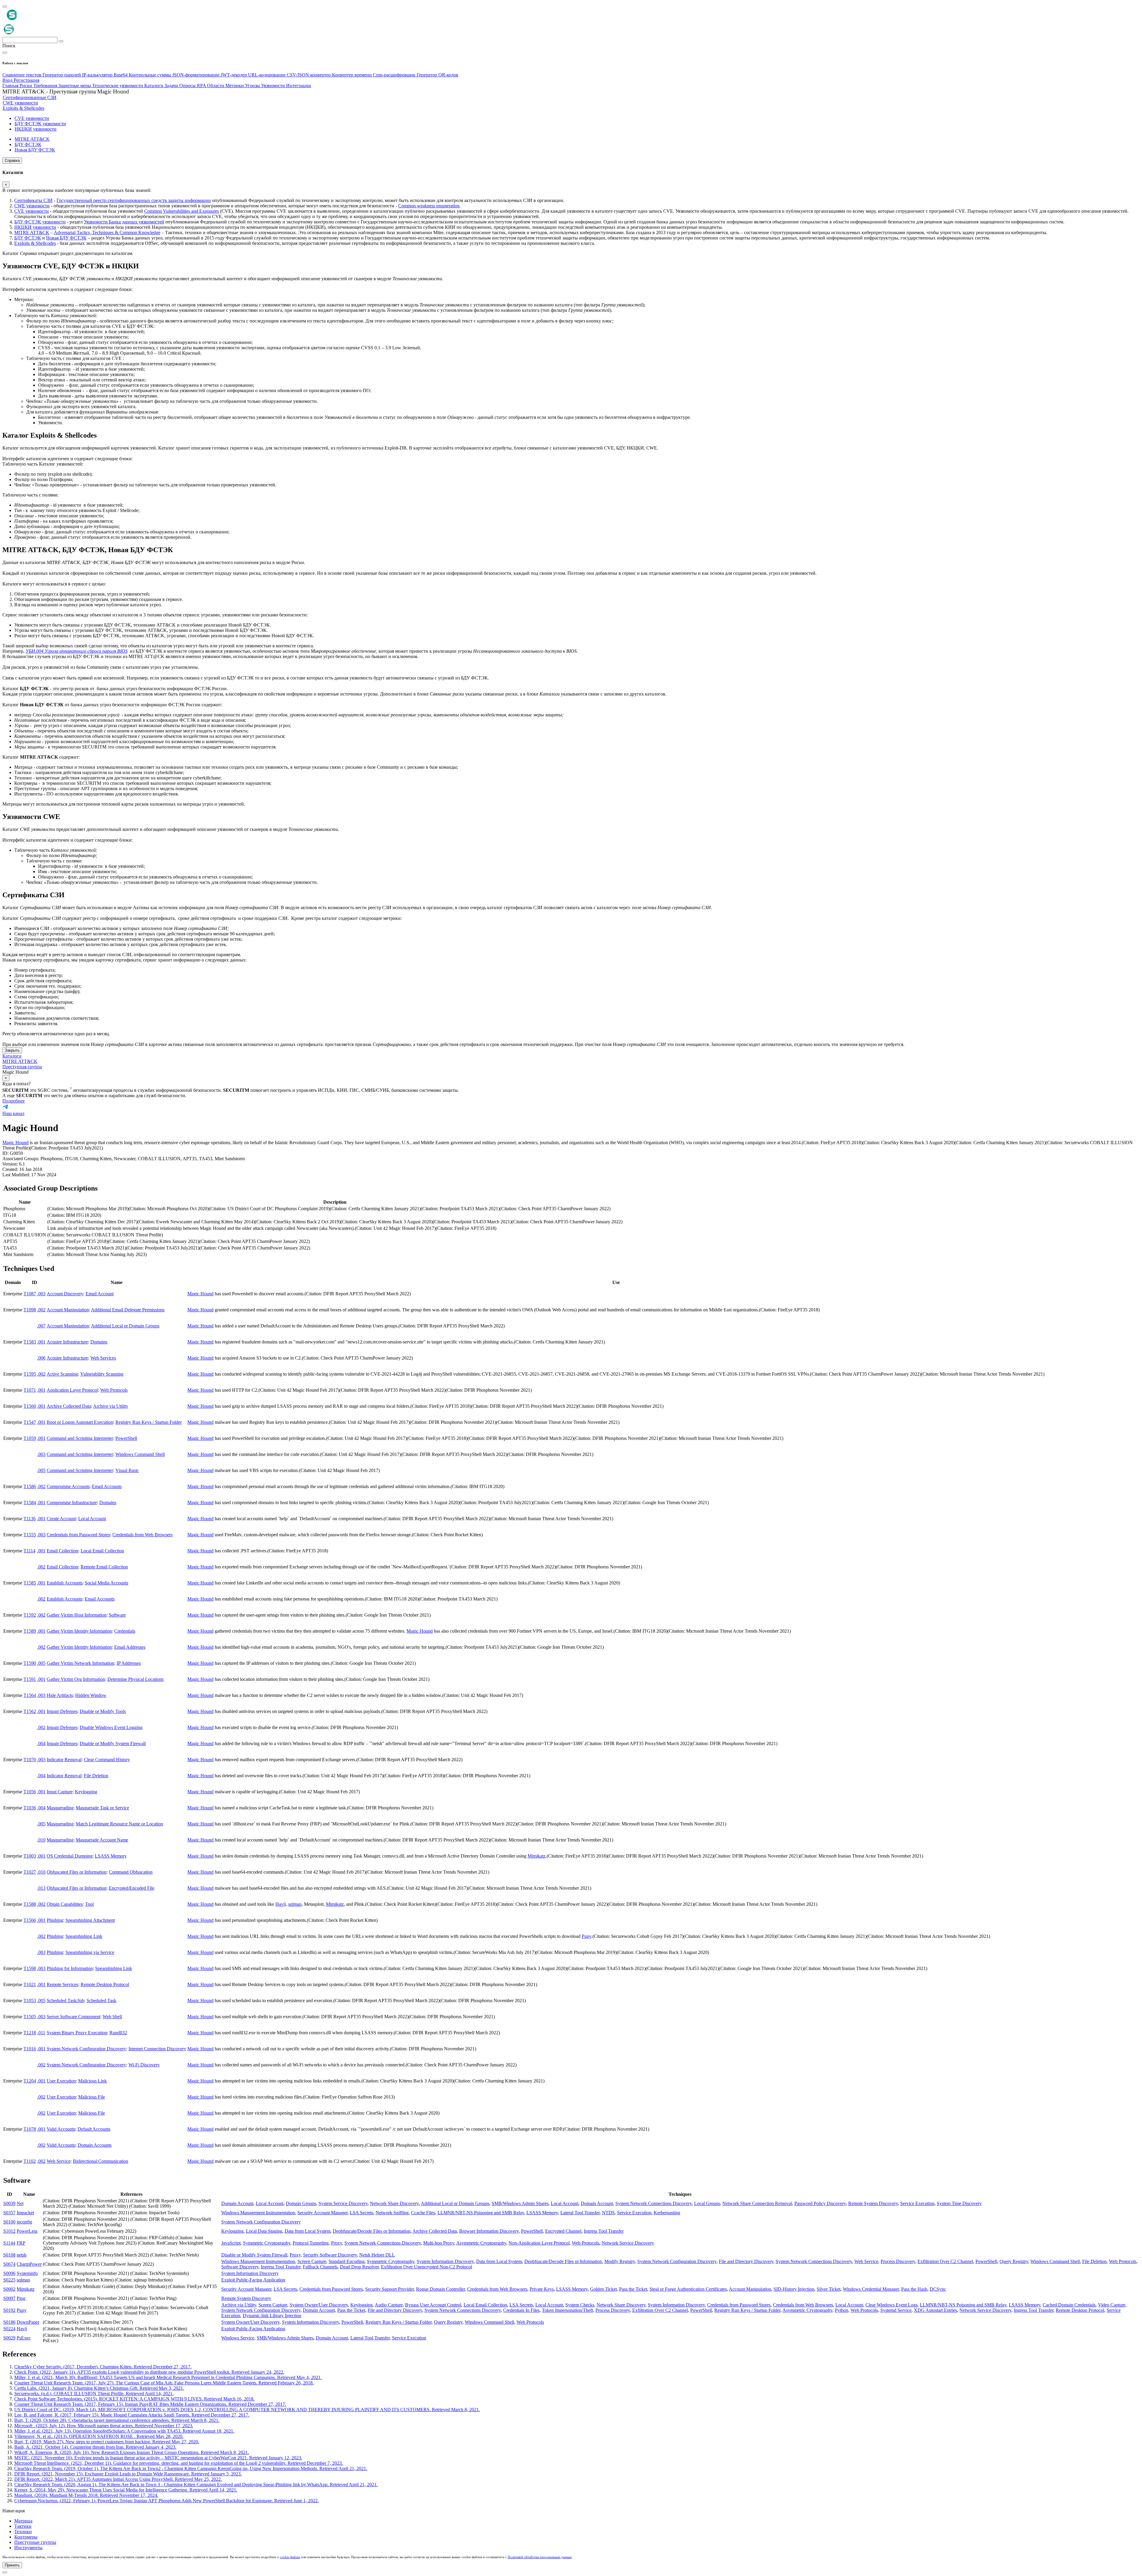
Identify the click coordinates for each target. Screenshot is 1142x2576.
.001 (41, 1342)
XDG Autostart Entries (935, 2310)
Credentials (125, 1631)
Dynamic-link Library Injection (272, 2316)
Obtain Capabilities (65, 1904)
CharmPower (29, 2264)
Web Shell (112, 2017)
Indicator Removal (64, 1760)
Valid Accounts (61, 2129)
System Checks (580, 2305)
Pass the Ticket (633, 2289)
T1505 (30, 2017)
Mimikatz (537, 1856)
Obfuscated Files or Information (77, 1872)
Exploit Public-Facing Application (253, 2280)
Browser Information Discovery (489, 2231)
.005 (41, 1470)
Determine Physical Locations (135, 1679)
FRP (21, 2243)
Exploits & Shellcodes (35, 243)
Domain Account (237, 2203)
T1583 (30, 1342)
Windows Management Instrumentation (258, 2213)
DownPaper (28, 2322)
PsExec (24, 2338)
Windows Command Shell (140, 1454)
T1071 (30, 1390)
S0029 (9, 2338)
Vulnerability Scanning (102, 1374)
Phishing (55, 1920)
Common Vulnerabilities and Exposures (182, 211)
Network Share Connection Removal (757, 2203)
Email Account (100, 1294)
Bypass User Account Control (433, 2305)
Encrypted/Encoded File (132, 1888)
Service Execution (917, 2203)
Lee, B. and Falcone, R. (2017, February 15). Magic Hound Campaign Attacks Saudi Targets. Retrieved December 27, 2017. (132, 2415)
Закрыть (12, 1050)
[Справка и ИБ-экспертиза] (5, 2572)
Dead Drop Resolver (359, 2267)
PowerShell (126, 1438)
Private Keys (542, 2289)
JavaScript (231, 2243)
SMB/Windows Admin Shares (520, 2203)
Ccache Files (423, 2213)
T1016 (30, 2049)
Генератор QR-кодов (437, 75)
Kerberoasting (667, 2213)
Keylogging (86, 1792)
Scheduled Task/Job (65, 2000)
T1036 (30, 1808)
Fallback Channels (320, 2267)
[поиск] (61, 41)
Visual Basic (127, 1470)
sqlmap (295, 1904)
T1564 (30, 1695)
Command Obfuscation (131, 1872)
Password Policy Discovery (820, 2203)
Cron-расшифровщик (395, 75)
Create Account (61, 1519)
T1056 (30, 1792)
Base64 (121, 75)
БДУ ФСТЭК (28, 238)
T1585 (30, 1583)
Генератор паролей (62, 75)
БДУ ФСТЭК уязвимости (40, 222)
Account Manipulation (68, 1310)
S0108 (9, 2255)
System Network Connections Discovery (654, 2203)
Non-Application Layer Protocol (539, 2243)
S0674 (9, 2264)
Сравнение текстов (22, 75)
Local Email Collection (102, 1551)
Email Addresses (130, 1647)
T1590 (30, 1663)
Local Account (92, 1519)
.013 (41, 1888)
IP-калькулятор (98, 75)
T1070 (30, 1760)
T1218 (30, 2033)
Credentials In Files (521, 2310)
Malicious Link (92, 2081)
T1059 (30, 1438)
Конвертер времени (352, 75)
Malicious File (92, 2097)
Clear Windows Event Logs (891, 2305)
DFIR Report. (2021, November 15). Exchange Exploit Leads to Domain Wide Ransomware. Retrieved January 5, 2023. (128, 2474)
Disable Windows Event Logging (111, 1727)
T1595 (30, 1374)
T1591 (30, 1679)
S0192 (9, 2310)
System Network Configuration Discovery (86, 2049)
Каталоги (12, 1056)
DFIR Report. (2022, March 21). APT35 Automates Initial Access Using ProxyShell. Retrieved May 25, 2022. (118, 2479)
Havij (281, 1904)
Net (20, 2203)
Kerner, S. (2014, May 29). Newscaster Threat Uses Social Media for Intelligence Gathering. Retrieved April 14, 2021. (126, 2490)
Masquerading (60, 1808)
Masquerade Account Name (102, 1840)
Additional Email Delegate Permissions (128, 1310)
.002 (41, 1310)
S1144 (9, 2243)
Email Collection (62, 1551)
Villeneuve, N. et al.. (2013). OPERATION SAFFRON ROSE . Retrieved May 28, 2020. (99, 2436)
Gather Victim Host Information (77, 1615)
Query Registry (1014, 2261)
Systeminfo (27, 2273)
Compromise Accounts (68, 1486)
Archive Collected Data (69, 1406)
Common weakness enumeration (429, 206)
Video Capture (1112, 2305)
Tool (89, 1904)
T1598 (30, 1968)
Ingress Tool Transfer (604, 2231)
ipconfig (24, 2222)
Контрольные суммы (150, 75)
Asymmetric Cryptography (481, 2243)
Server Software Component (73, 2017)
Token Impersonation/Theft (567, 2310)
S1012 (9, 2231)
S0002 (9, 2289)
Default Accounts (94, 2129)
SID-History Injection (794, 2289)
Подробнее (14, 1101)
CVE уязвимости (32, 211)
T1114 (29, 1551)
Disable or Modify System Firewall (113, 1743)
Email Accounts (107, 1486)
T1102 (30, 2161)
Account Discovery (65, 1294)
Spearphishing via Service (90, 1952)
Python (841, 2310)
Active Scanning (62, 1374)
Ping (21, 2298)
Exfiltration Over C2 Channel (945, 2261)
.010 (41, 1840)
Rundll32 (118, 2033)
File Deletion (96, 1776)
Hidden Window (91, 1695)
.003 (41, 1294)
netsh (22, 2255)
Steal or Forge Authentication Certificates (688, 2289)
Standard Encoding (347, 2261)
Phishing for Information (70, 1968)
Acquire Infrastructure (67, 1342)
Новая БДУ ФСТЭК (66, 238)
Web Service (59, 2161)
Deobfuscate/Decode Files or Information (372, 2231)
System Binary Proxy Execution (77, 2033)
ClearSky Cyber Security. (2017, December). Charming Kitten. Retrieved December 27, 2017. (103, 2367)
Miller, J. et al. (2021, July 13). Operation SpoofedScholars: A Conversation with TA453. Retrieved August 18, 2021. (124, 2431)
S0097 (9, 2298)
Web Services (103, 1358)
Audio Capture (389, 2305)
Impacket (25, 2213)
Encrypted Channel (563, 2231)
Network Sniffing (392, 2213)
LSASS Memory (111, 1856)
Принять (12, 2565)
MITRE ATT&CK (32, 232)
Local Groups (707, 2203)
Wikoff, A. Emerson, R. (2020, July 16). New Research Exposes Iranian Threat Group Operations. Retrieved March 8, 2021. (132, 2452)
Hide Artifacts (60, 1695)
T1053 (30, 2000)
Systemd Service (896, 2310)
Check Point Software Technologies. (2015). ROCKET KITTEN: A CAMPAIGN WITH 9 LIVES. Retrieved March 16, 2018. (134, 2399)
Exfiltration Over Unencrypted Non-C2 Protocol (426, 2267)
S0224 (9, 2329)
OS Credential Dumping (70, 1856)
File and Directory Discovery (746, 2261)
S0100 (9, 2222)
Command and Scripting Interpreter (80, 1438)
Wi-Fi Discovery (144, 2065)
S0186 (9, 2322)
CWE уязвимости (32, 206)
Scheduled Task (101, 2000)
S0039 (9, 2203)
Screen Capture (312, 2261)
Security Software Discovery (330, 2255)
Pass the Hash (914, 2289)
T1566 (30, 1920)
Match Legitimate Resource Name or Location (119, 1824)
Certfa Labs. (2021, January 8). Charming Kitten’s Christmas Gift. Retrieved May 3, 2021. (99, 2388)
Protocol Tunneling (311, 2243)
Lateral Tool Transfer (580, 2213)
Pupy (586, 1936)
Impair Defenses (62, 1711)
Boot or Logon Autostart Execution (80, 1422)
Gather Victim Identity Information (79, 1631)
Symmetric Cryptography (267, 2243)
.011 (41, 2033)
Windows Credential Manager (871, 2289)
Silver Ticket (829, 2289)
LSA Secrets (361, 2213)
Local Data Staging (264, 2231)
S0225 (9, 2280)
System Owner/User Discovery (319, 2305)
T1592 (30, 1615)
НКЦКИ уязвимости (35, 227)
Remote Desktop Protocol (105, 1984)
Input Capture (60, 1792)
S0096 (9, 2273)
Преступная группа (22, 1067)
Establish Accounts (65, 1583)
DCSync (938, 2289)
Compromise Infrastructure (72, 1502)
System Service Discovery (343, 2203)
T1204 (30, 2081)
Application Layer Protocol (72, 1390)
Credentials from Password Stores (78, 1535)
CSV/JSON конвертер (309, 75)
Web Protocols (114, 1390)
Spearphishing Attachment (90, 1920)
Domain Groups (301, 2203)
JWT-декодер (234, 75)
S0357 (9, 2213)
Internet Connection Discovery (157, 2049)
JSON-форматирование (196, 75)
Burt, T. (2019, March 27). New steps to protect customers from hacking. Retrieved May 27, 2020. (107, 2442)
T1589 (30, 1631)
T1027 (30, 1872)
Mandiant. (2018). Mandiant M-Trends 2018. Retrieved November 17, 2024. (86, 2495)
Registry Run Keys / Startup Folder (149, 1422)
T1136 (30, 1519)
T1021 (30, 1984)
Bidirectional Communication (101, 2161)
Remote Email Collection (104, 1567)
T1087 (30, 1294)
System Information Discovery (445, 2261)
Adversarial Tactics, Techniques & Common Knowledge (107, 232)
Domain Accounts (95, 2145)
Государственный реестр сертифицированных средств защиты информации (134, 200)
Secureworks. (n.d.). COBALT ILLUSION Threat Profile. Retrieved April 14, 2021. (94, 2393)
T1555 (30, 1535)
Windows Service (238, 2338)
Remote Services (62, 1984)
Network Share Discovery (394, 2203)
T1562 (30, 1711)
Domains (99, 1342)
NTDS (608, 2213)
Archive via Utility (111, 1406)
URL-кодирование (267, 75)
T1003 (30, 1856)
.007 (41, 1326)
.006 (41, 1358)
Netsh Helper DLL (377, 2255)
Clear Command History (107, 1760)
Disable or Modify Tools (103, 1711)
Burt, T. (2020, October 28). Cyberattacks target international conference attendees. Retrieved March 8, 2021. (117, 2420)
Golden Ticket (603, 2289)
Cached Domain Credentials (1069, 2305)
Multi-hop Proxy (439, 2243)
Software (117, 1615)
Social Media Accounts (106, 1583)
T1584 (30, 1502)
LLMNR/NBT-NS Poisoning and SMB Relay (481, 2213)
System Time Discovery (959, 2203)
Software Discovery (240, 2267)
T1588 (30, 1904)
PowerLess (27, 2231)
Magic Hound (15, 1143)
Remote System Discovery (873, 2203)
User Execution (61, 2081)
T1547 (30, 1422)
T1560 (30, 1406)
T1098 (30, 1310)
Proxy (337, 2243)
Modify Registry (620, 2261)
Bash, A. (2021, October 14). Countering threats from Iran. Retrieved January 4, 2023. (95, 2447)
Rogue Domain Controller (440, 2289)
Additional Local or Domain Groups (125, 1326)
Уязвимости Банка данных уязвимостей (124, 222)
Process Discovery (898, 2261)
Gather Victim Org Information (76, 1679)
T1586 (30, 1486)
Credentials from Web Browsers (142, 1535)
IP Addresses (129, 1663)
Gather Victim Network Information (80, 1663)
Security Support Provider (389, 2289)
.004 (41, 1743)
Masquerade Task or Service (102, 1808)
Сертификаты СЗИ (33, 200)
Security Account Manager (322, 2213)
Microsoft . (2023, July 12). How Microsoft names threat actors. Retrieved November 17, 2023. (104, 2426)
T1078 (30, 2129)
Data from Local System (308, 2231)
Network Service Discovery (628, 2243)
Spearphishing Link (84, 1936)
